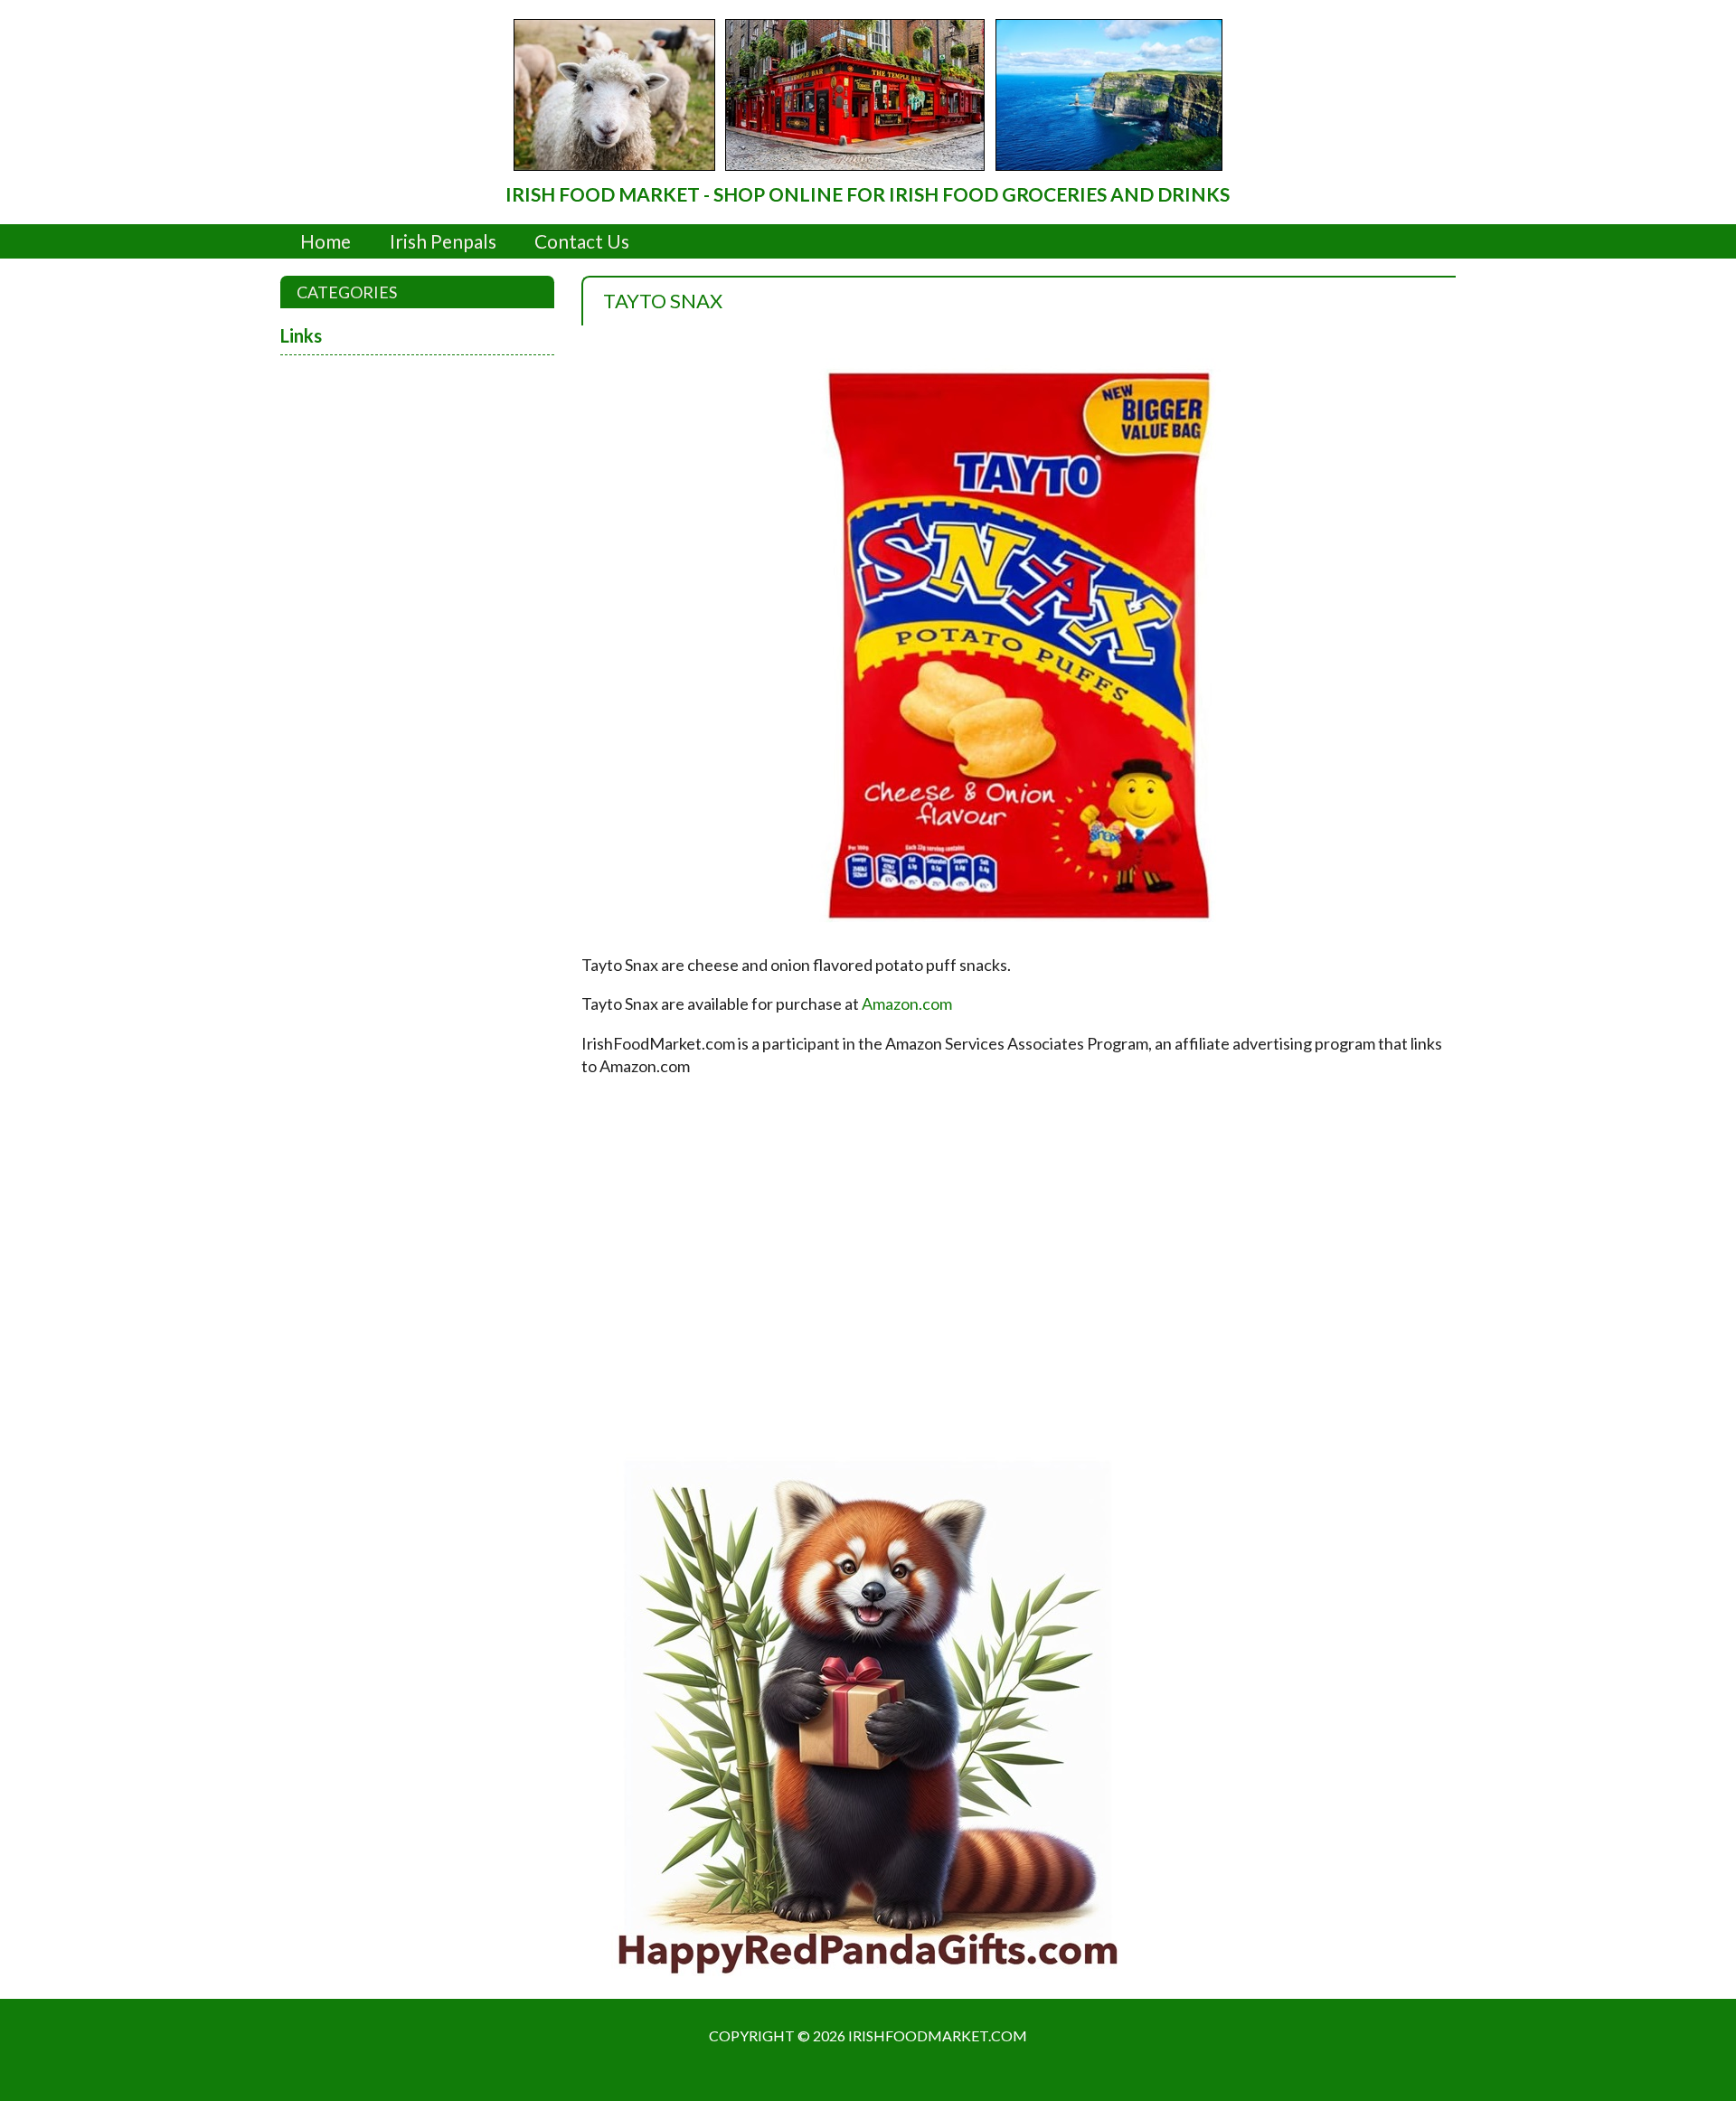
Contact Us (582, 241)
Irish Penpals (443, 241)
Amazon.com (907, 1003)
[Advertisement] (868, 1258)
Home (325, 241)
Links (301, 335)
